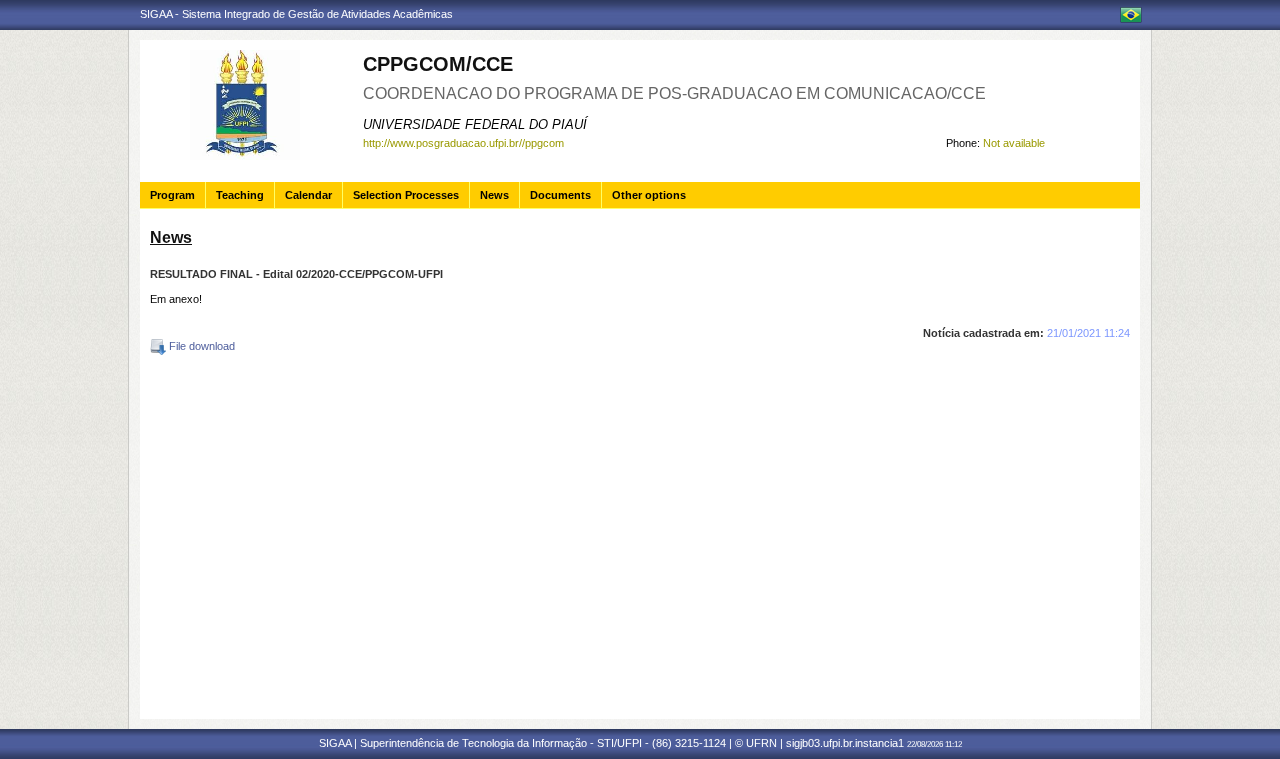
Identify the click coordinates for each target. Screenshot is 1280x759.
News (494, 195)
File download (200, 346)
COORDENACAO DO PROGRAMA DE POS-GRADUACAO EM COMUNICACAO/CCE (674, 93)
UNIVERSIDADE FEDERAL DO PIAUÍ (475, 124)
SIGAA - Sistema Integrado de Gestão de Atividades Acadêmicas (296, 14)
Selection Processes (406, 195)
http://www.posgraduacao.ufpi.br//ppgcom (463, 143)
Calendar (308, 195)
